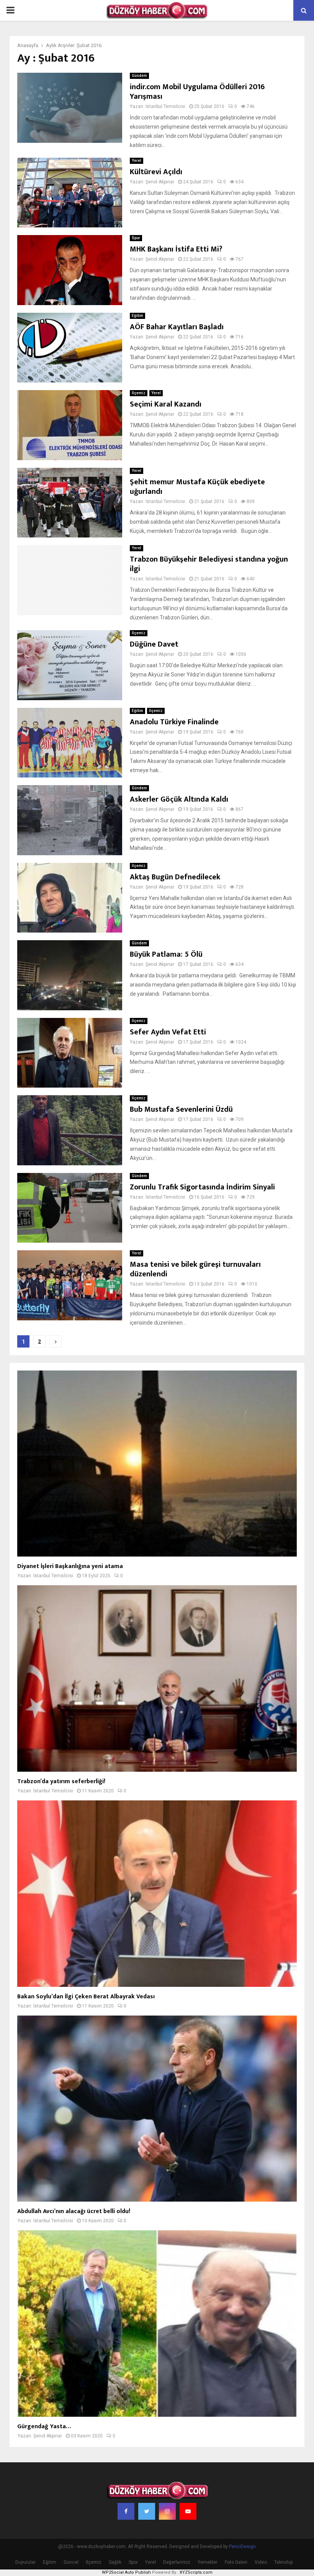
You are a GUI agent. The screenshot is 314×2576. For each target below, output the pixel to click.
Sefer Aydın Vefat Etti (168, 1032)
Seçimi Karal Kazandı (166, 404)
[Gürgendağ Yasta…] (157, 2324)
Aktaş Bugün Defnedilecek (176, 877)
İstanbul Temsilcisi (165, 106)
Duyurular (25, 2562)
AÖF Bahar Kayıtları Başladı (177, 327)
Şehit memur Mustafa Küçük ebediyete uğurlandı (197, 487)
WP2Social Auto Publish (126, 2572)
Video (261, 2562)
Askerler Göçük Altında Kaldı (179, 799)
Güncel (71, 2562)
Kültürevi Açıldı (156, 172)
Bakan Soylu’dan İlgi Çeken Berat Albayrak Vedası (86, 1997)
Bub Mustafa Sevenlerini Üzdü (181, 1109)
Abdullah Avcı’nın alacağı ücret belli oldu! (74, 2211)
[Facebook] (126, 2511)
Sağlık (115, 2562)
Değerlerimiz (177, 2562)
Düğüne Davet (154, 644)
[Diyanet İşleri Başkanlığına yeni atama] (157, 1464)
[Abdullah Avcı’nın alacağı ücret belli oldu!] (157, 2109)
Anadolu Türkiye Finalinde (174, 722)
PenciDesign (242, 2547)
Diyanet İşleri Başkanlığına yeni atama (70, 1566)
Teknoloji (284, 2562)
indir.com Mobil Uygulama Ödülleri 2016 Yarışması (197, 92)
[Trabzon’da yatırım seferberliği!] (157, 1678)
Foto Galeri (236, 2562)
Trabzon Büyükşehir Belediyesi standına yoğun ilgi (209, 564)
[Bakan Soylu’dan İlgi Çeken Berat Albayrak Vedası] (157, 1894)
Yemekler (208, 2562)
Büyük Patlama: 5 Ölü (166, 954)
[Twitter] (147, 2511)
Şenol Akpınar (160, 182)
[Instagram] (167, 2511)
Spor (136, 238)
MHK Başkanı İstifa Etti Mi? (176, 249)
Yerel (137, 161)
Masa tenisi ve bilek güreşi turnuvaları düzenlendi (195, 1269)
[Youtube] (188, 2511)
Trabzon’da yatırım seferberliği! (61, 1781)
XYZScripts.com (196, 2572)
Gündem (139, 76)
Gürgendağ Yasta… (44, 2427)
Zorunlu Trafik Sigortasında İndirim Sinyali (202, 1187)
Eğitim (137, 316)
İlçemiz (139, 393)
